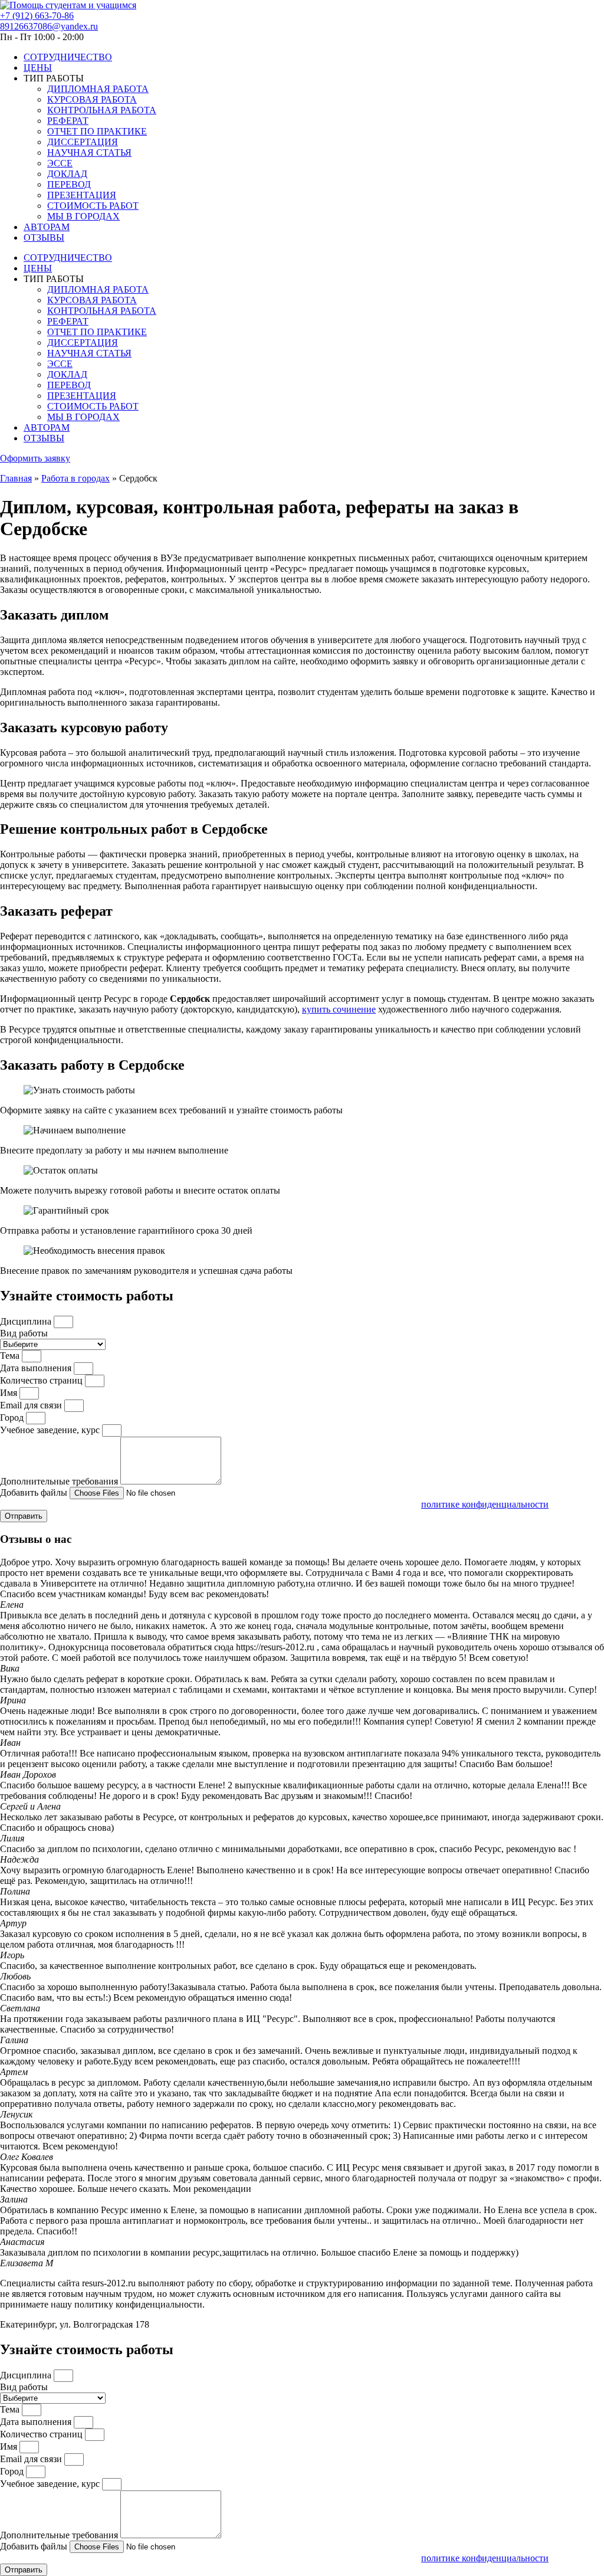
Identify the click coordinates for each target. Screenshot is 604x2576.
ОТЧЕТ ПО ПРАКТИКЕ (97, 131)
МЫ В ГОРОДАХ (83, 216)
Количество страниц (42, 1380)
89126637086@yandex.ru (49, 26)
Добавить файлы (35, 1492)
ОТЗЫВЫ (44, 237)
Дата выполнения (37, 1368)
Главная (16, 478)
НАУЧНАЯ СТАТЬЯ (89, 153)
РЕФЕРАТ (68, 121)
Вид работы (24, 1333)
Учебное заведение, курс (51, 1430)
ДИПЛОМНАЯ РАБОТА (98, 89)
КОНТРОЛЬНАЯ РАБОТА (102, 110)
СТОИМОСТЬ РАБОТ (93, 206)
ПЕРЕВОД (69, 184)
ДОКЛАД (67, 174)
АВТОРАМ (47, 227)
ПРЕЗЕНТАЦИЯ (82, 195)
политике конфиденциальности (485, 1504)
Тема (11, 1356)
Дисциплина (27, 1321)
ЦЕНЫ (38, 68)
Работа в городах (75, 478)
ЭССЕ (60, 163)
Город (13, 1418)
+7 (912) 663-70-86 (37, 16)
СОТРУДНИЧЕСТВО (68, 57)
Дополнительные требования (60, 1481)
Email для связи (32, 1405)
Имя (10, 1393)
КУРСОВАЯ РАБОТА (92, 99)
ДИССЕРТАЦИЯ (83, 142)
